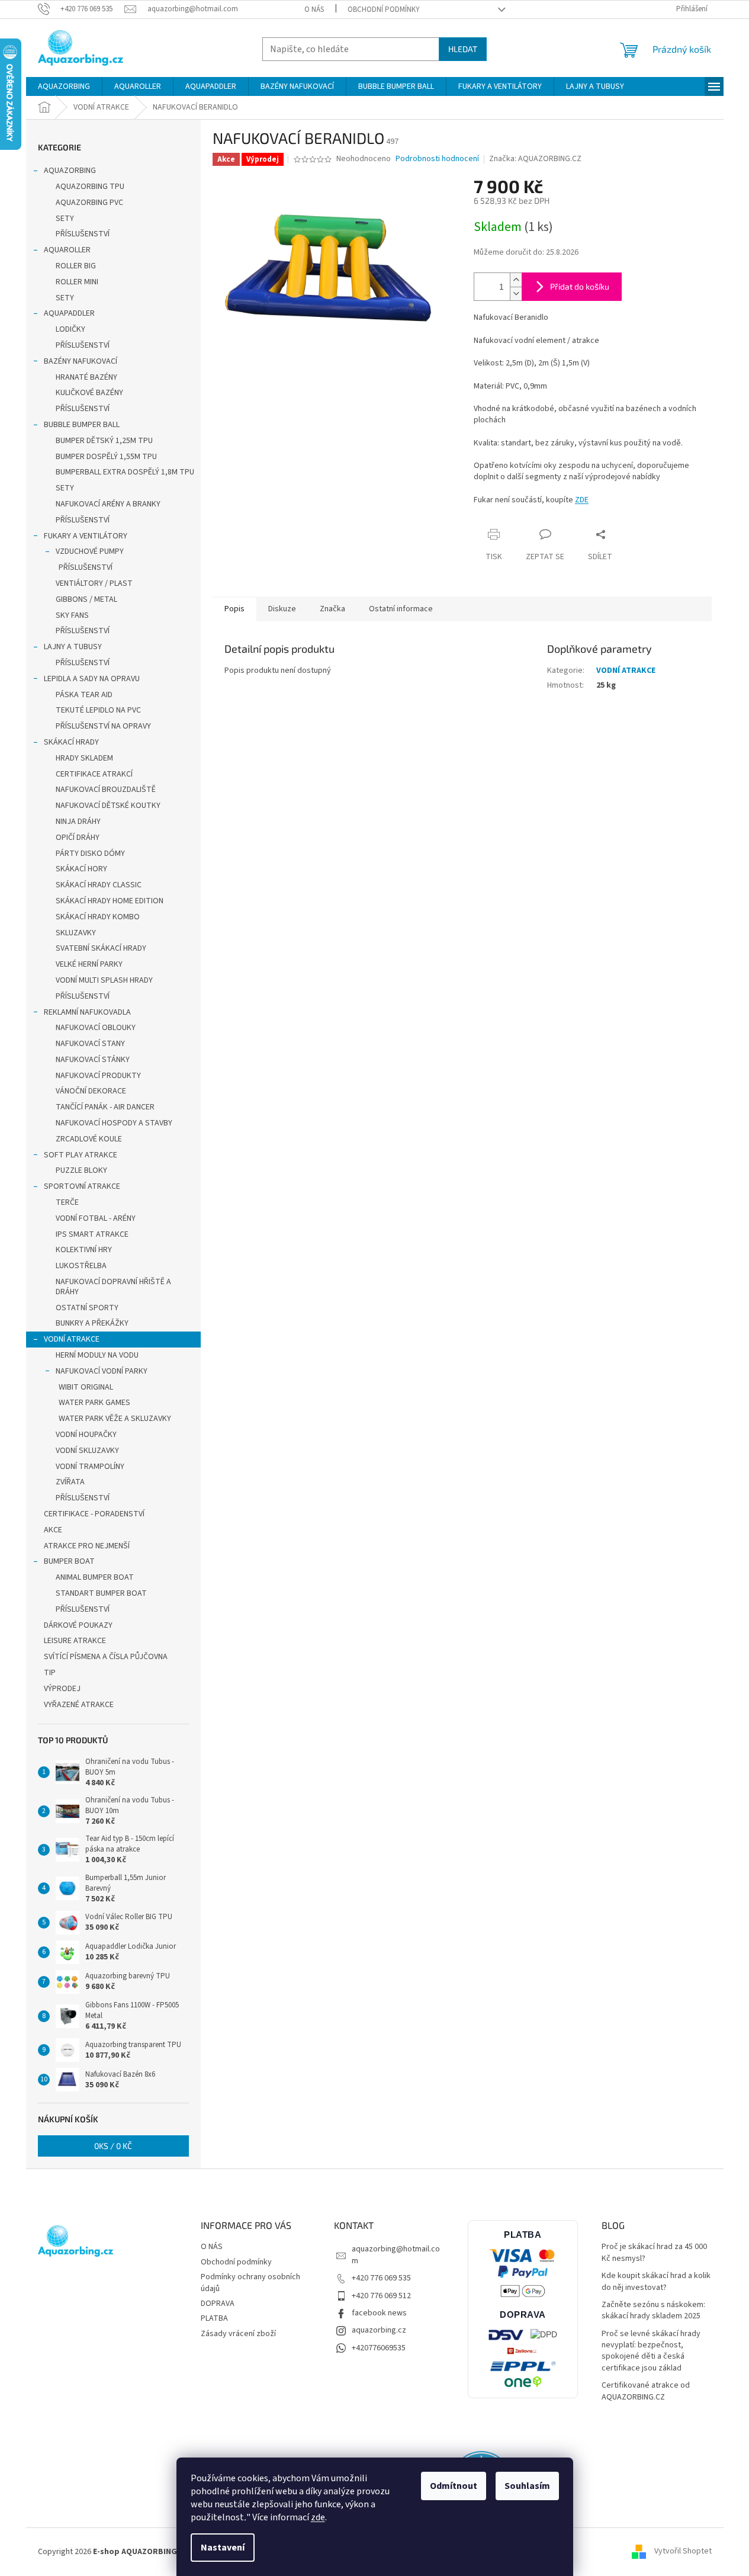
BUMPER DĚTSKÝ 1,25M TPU (104, 441)
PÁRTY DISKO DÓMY (90, 854)
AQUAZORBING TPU (90, 187)
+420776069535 (379, 2348)
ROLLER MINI (77, 282)
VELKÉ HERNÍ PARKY (89, 964)
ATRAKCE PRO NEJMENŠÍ (87, 1546)
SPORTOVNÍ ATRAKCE (82, 1186)
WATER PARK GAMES (94, 1403)
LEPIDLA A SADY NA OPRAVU (92, 679)
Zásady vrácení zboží (238, 2334)
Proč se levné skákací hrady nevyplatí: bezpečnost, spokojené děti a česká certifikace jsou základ (651, 2351)
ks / (113, 2146)
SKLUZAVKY (76, 933)
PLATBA (214, 2318)
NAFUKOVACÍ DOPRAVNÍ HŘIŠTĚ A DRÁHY (113, 1287)
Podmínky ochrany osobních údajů (250, 2283)
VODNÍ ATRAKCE (72, 1339)
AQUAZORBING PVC (89, 203)
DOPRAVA (218, 2304)
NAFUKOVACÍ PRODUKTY (98, 1076)
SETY (65, 219)
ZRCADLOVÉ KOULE (89, 1139)
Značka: (535, 159)
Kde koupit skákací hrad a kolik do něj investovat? (656, 2282)
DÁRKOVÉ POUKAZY (78, 1625)
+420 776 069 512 (381, 2296)
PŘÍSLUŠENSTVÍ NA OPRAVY (103, 726)
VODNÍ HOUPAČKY (86, 1435)
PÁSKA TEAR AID (84, 695)
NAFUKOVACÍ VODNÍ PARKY (102, 1371)
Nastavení (223, 2548)
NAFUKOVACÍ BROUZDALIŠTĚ (106, 790)
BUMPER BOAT (69, 1561)
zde (318, 2517)
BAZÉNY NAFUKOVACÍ (81, 361)
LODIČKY (70, 329)
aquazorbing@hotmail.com (396, 2255)
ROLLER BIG (76, 266)
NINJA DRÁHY (78, 822)
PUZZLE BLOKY (81, 1170)
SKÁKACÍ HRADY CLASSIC (99, 885)
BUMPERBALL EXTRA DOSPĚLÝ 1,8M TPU (125, 472)
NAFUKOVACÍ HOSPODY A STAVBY (114, 1123)
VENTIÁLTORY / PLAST (94, 583)
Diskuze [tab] (282, 609)
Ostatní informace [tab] (401, 609)
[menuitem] (64, 86)
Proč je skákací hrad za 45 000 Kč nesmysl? (654, 2253)
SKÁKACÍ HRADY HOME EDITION (110, 901)
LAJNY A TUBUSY (73, 647)
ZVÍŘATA (70, 1482)
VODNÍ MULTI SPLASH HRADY (104, 980)
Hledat (463, 49)
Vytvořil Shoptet (683, 2552)
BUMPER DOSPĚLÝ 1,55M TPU (106, 457)
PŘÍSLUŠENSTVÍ (83, 234)
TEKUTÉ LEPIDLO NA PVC (98, 710)
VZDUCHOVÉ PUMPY (90, 551)
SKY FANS (72, 615)
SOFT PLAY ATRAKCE (81, 1155)
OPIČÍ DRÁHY (78, 838)
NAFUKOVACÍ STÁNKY (93, 1060)
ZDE (582, 500)
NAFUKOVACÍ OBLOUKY (96, 1028)
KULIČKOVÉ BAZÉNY (89, 393)
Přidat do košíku (580, 286)
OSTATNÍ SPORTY (87, 1308)
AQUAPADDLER (69, 313)
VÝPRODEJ (62, 1689)
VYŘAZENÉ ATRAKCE (79, 1705)
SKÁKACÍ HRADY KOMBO (98, 917)
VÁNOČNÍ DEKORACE (91, 1091)
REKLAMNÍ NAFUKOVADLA (87, 1012)
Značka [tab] (332, 609)
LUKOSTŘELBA (81, 1266)
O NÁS (314, 9)
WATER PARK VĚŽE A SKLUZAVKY (115, 1419)
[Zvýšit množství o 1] (516, 280)
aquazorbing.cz (379, 2330)
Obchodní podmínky (384, 9)
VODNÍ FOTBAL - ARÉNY (96, 1218)
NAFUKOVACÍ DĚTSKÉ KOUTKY (108, 806)
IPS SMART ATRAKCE (92, 1234)
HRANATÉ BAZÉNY (86, 377)
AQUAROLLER (67, 250)
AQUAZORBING (70, 171)
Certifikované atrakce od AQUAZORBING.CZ (646, 2391)
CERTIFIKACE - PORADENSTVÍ (94, 1514)
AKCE (53, 1530)
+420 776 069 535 (381, 2278)
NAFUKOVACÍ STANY (90, 1044)
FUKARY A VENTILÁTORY (86, 536)
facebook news (379, 2313)
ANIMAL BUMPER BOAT (95, 1577)
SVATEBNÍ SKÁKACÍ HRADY (101, 948)
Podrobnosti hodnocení (437, 159)
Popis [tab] (234, 609)
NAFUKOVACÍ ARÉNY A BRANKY (108, 504)
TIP (50, 1673)
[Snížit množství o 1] (516, 293)
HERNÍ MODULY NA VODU (97, 1355)
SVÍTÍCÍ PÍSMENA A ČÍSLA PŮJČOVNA (106, 1657)
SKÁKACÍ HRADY (71, 742)
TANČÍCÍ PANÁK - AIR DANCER (105, 1107)
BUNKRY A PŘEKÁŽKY (92, 1323)
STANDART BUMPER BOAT (101, 1593)
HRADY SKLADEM (84, 758)
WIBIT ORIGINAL (86, 1387)
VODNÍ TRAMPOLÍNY (90, 1467)
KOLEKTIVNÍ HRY (84, 1250)
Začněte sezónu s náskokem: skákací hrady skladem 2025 (653, 2311)
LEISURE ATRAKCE (75, 1641)
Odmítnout (454, 2486)
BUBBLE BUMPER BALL (82, 425)
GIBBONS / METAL (86, 599)
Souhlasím (527, 2486)
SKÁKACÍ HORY (81, 869)
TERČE (67, 1202)
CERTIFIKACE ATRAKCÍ (94, 774)
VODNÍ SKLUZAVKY (87, 1451)
